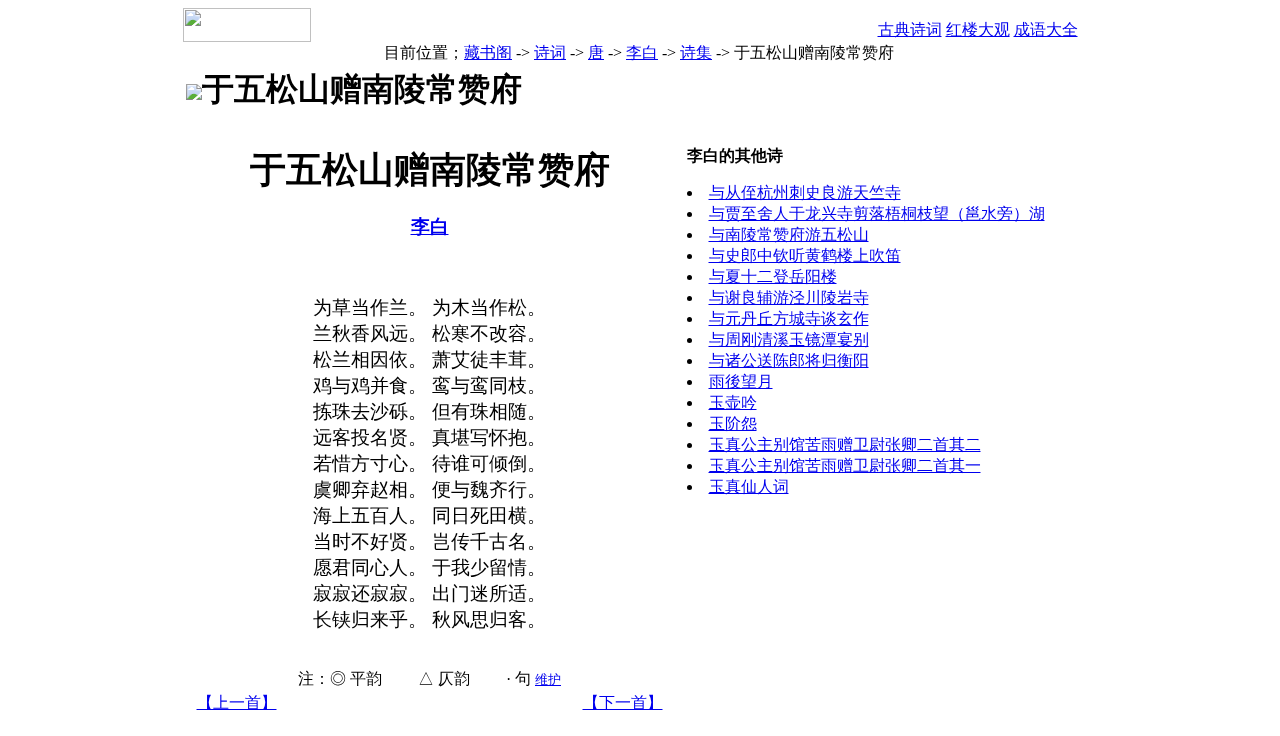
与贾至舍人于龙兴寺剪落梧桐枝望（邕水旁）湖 (877, 213)
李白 (642, 52)
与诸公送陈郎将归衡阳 (789, 360)
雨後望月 (741, 381)
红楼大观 (978, 29)
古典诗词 (910, 29)
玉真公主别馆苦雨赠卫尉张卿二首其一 (845, 465)
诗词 (550, 52)
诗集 (696, 52)
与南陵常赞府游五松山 (789, 234)
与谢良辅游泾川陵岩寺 (789, 297)
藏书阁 (488, 52)
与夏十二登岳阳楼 (773, 276)
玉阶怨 (733, 423)
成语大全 (1046, 29)
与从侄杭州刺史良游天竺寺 (805, 192)
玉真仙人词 (749, 486)
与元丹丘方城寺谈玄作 (789, 318)
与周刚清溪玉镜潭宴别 (789, 339)
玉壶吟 (733, 402)
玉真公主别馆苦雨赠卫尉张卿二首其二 (845, 444)
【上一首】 (237, 702)
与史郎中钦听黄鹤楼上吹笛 (805, 255)
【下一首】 (623, 702)
